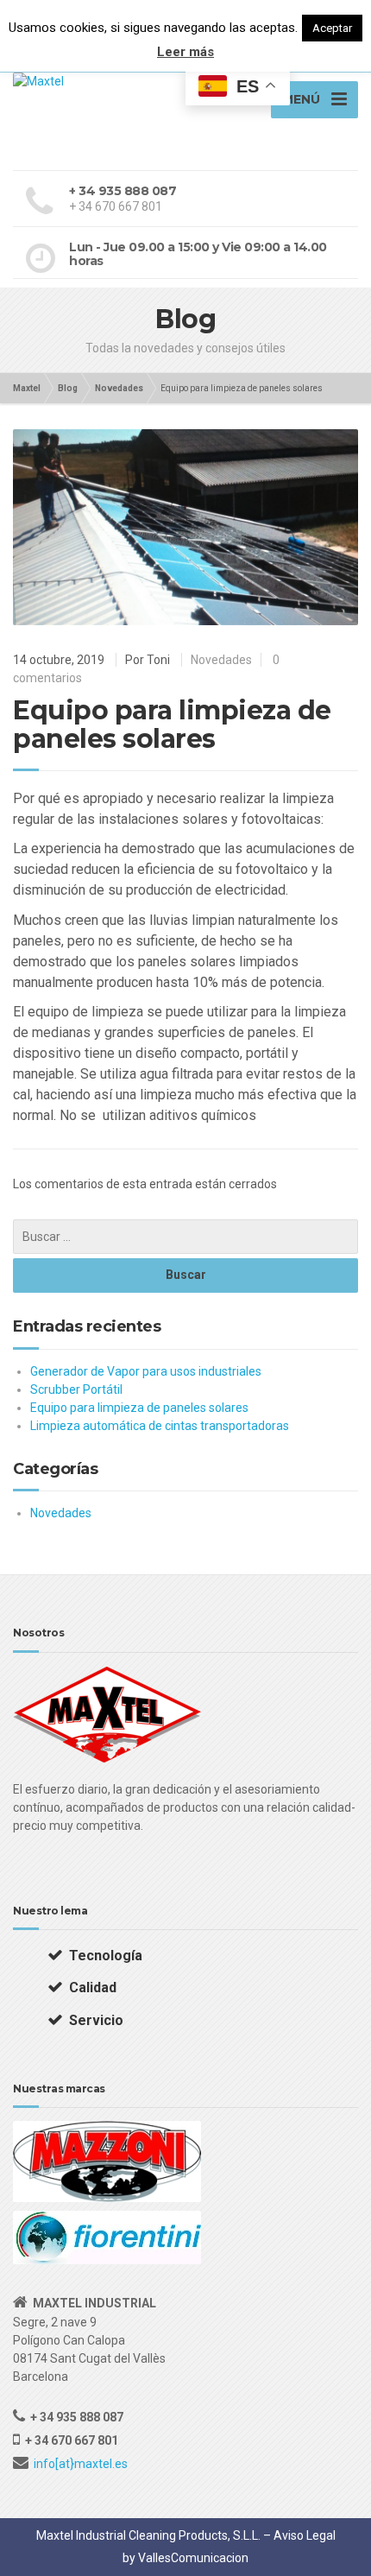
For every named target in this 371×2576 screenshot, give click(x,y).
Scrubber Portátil (76, 1389)
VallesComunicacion (193, 2558)
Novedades (221, 660)
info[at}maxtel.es (81, 2464)
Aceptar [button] (332, 28)
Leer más (185, 52)
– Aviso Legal (299, 2535)
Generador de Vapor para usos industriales (146, 1371)
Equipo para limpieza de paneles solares (139, 1408)
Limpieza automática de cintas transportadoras (160, 1426)
